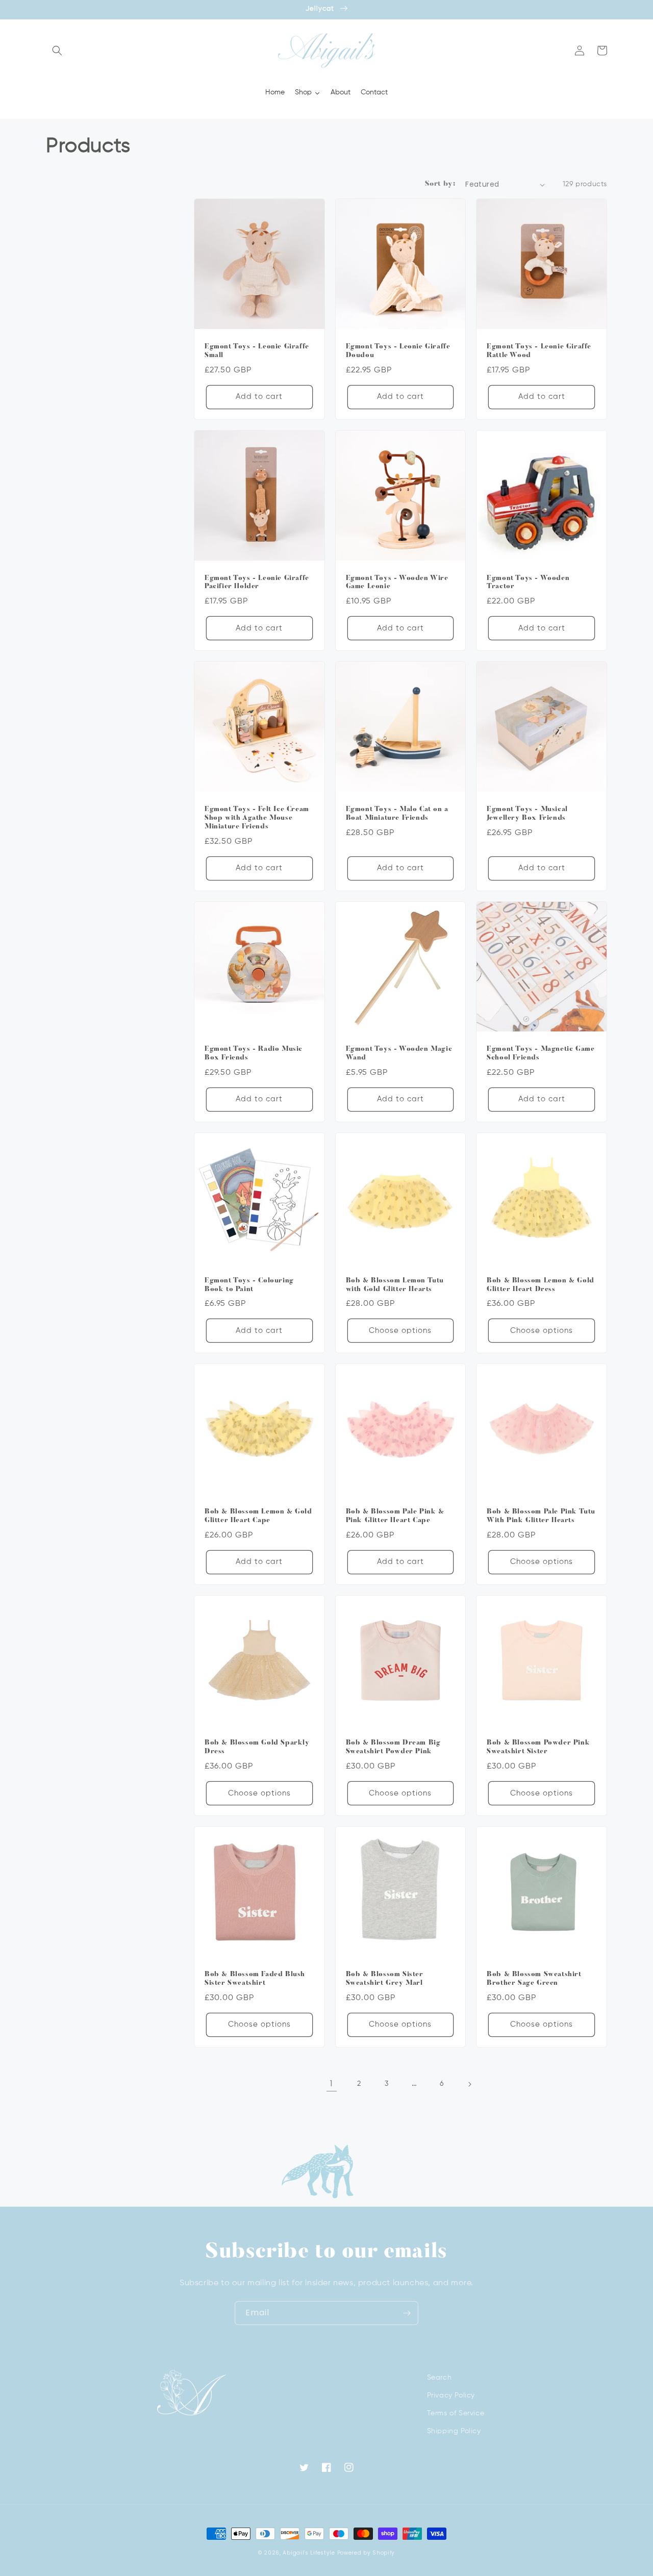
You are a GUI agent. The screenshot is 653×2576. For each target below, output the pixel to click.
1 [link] (332, 2083)
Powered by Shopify (366, 2553)
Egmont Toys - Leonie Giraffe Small (257, 351)
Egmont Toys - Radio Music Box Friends (254, 1053)
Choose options (400, 1331)
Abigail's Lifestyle (309, 2553)
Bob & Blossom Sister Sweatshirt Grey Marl (385, 1979)
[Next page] (469, 2084)
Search (439, 2378)
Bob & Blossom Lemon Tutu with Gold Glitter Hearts (395, 1285)
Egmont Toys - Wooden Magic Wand (399, 1053)
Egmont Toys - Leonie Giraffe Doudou (398, 351)
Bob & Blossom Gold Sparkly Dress (257, 1747)
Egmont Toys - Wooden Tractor (528, 583)
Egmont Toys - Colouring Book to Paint (249, 1285)
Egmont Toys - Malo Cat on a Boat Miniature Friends (397, 814)
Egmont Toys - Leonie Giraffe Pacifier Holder (257, 583)
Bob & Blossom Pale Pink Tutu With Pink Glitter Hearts (541, 1516)
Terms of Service (456, 2413)
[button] (57, 50)
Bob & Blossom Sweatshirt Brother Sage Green (534, 1979)
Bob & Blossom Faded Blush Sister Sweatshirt (255, 1979)
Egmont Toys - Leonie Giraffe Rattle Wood (539, 351)
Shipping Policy (454, 2431)
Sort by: (440, 184)
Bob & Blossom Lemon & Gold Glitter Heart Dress (541, 1285)
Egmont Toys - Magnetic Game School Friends (541, 1053)
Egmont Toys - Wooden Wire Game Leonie (397, 583)
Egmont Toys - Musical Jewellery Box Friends (527, 814)
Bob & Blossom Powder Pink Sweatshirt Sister (538, 1747)
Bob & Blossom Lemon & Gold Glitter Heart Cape (258, 1516)
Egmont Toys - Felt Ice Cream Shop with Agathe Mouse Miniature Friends (257, 818)
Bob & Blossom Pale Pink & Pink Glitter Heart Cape (395, 1516)
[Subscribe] (407, 2313)
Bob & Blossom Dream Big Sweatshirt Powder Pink (393, 1747)
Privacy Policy (451, 2395)
